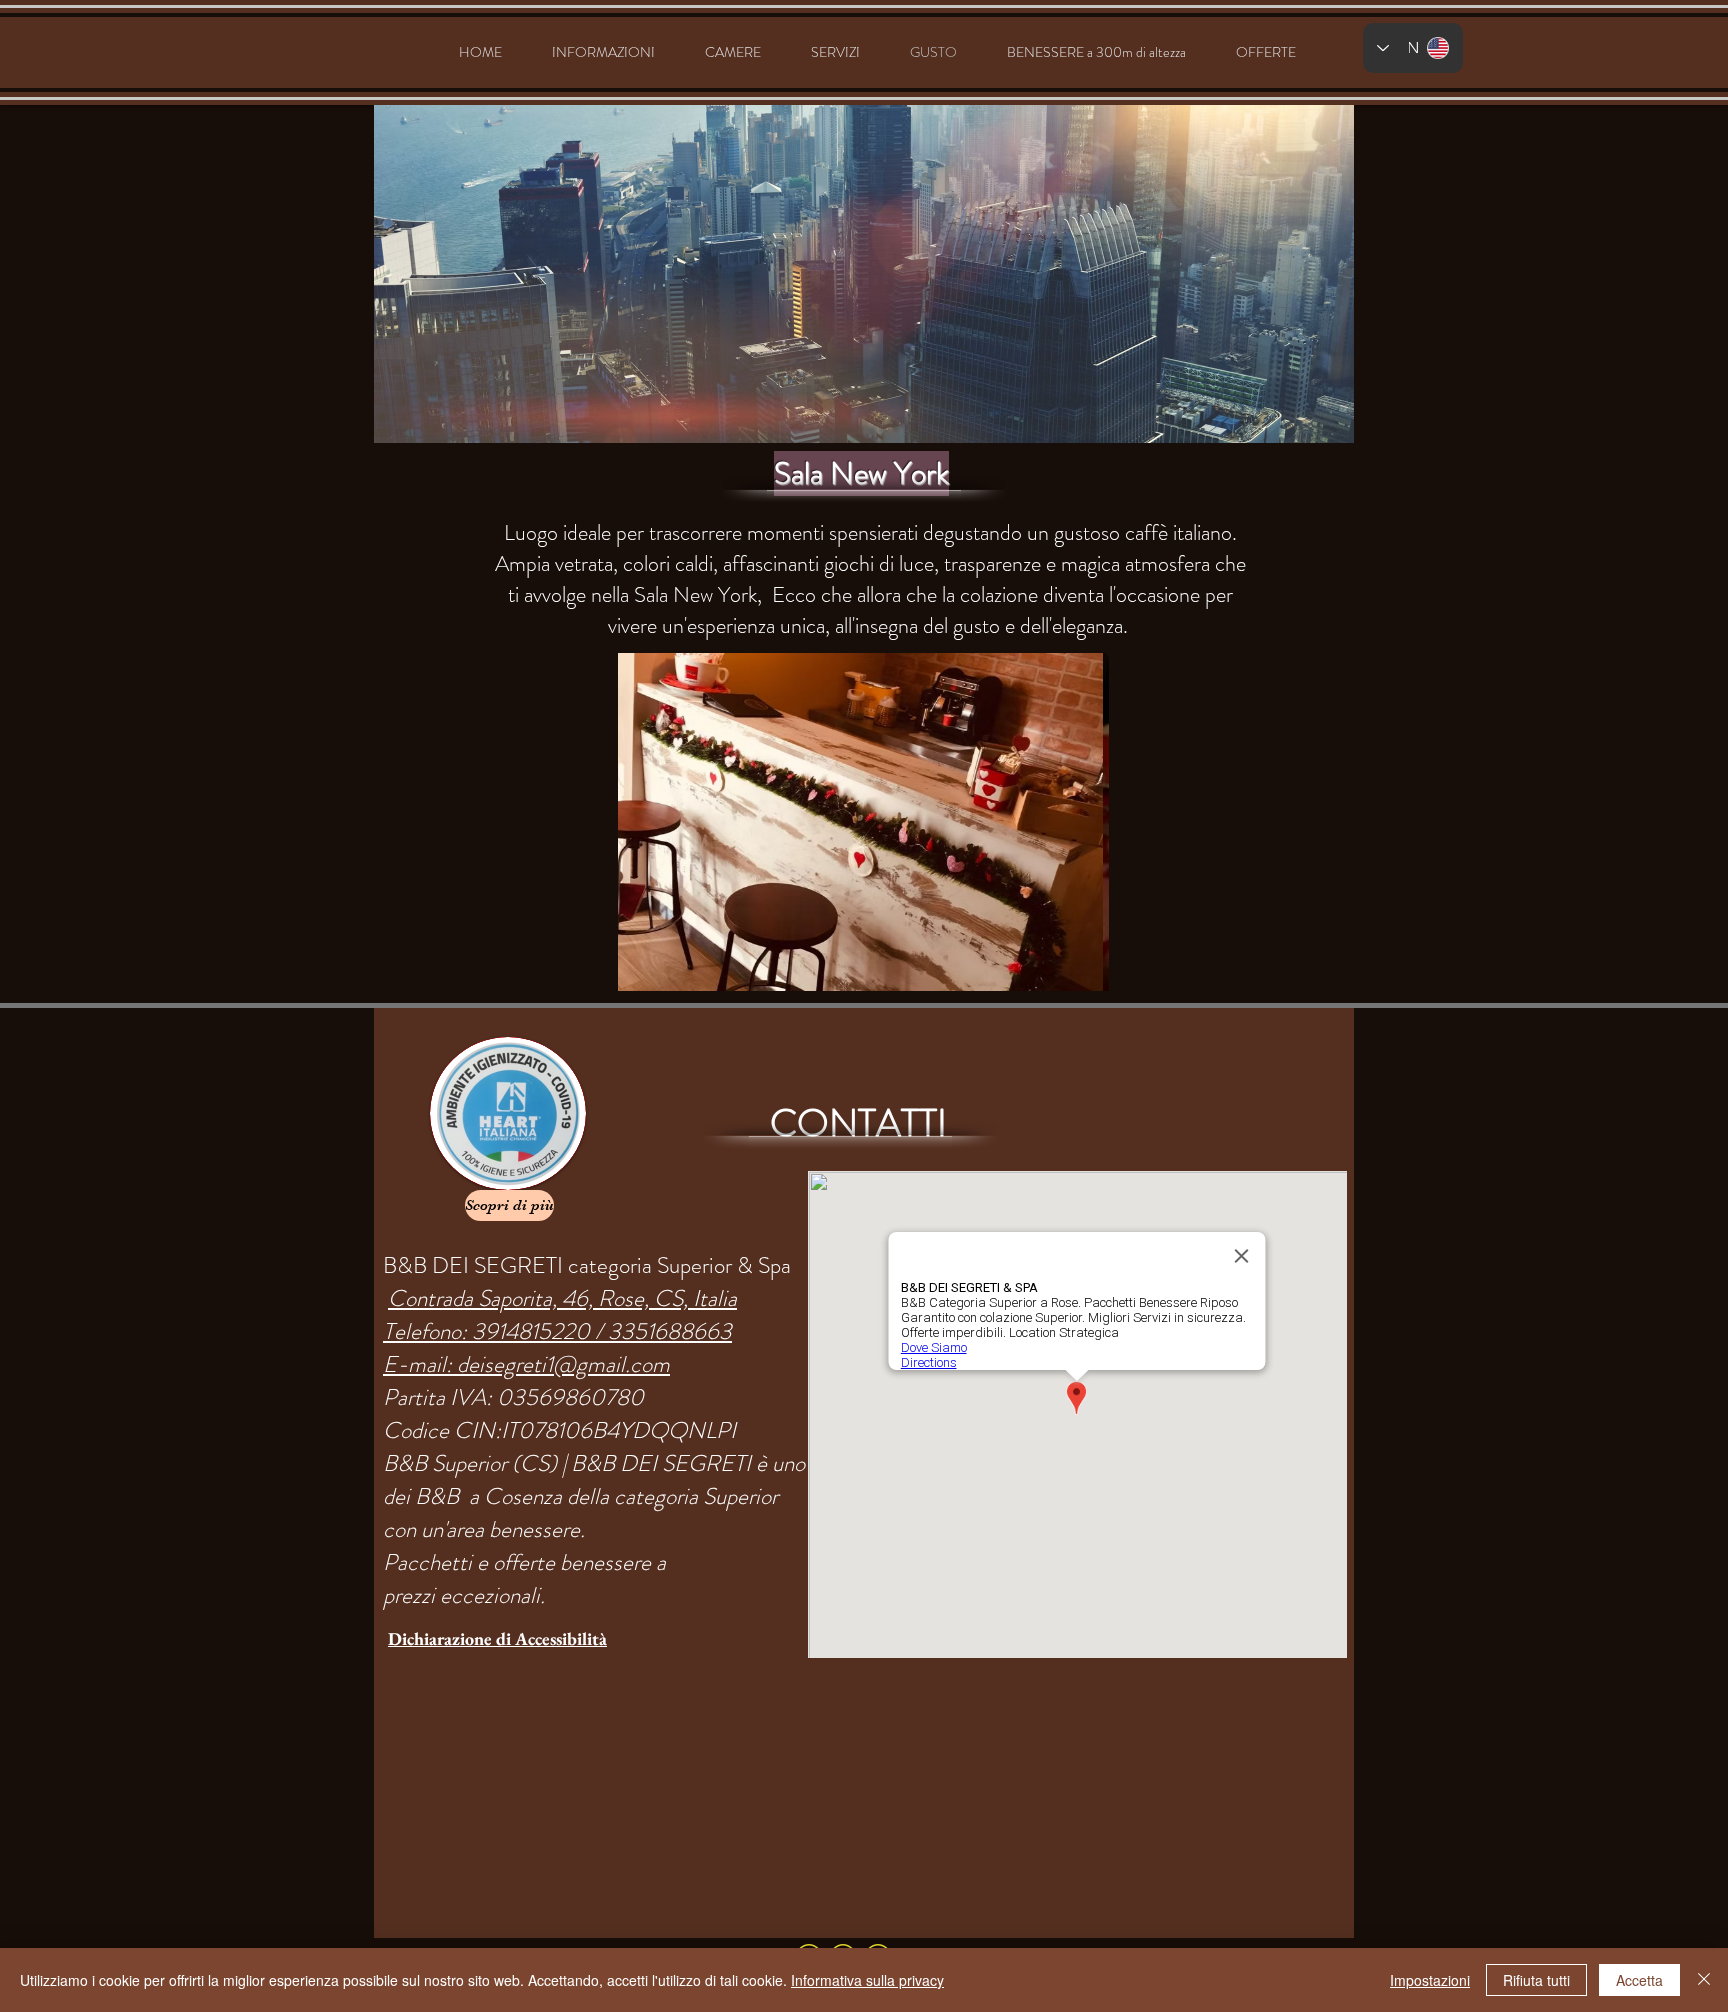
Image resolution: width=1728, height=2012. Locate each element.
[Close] (1704, 1980)
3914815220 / (540, 1331)
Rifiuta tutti (1536, 1980)
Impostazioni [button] (1430, 1980)
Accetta (1639, 1980)
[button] (863, 822)
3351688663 (670, 1331)
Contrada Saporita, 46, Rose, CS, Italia (562, 1298)
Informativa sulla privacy (867, 1980)
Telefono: (427, 1331)
